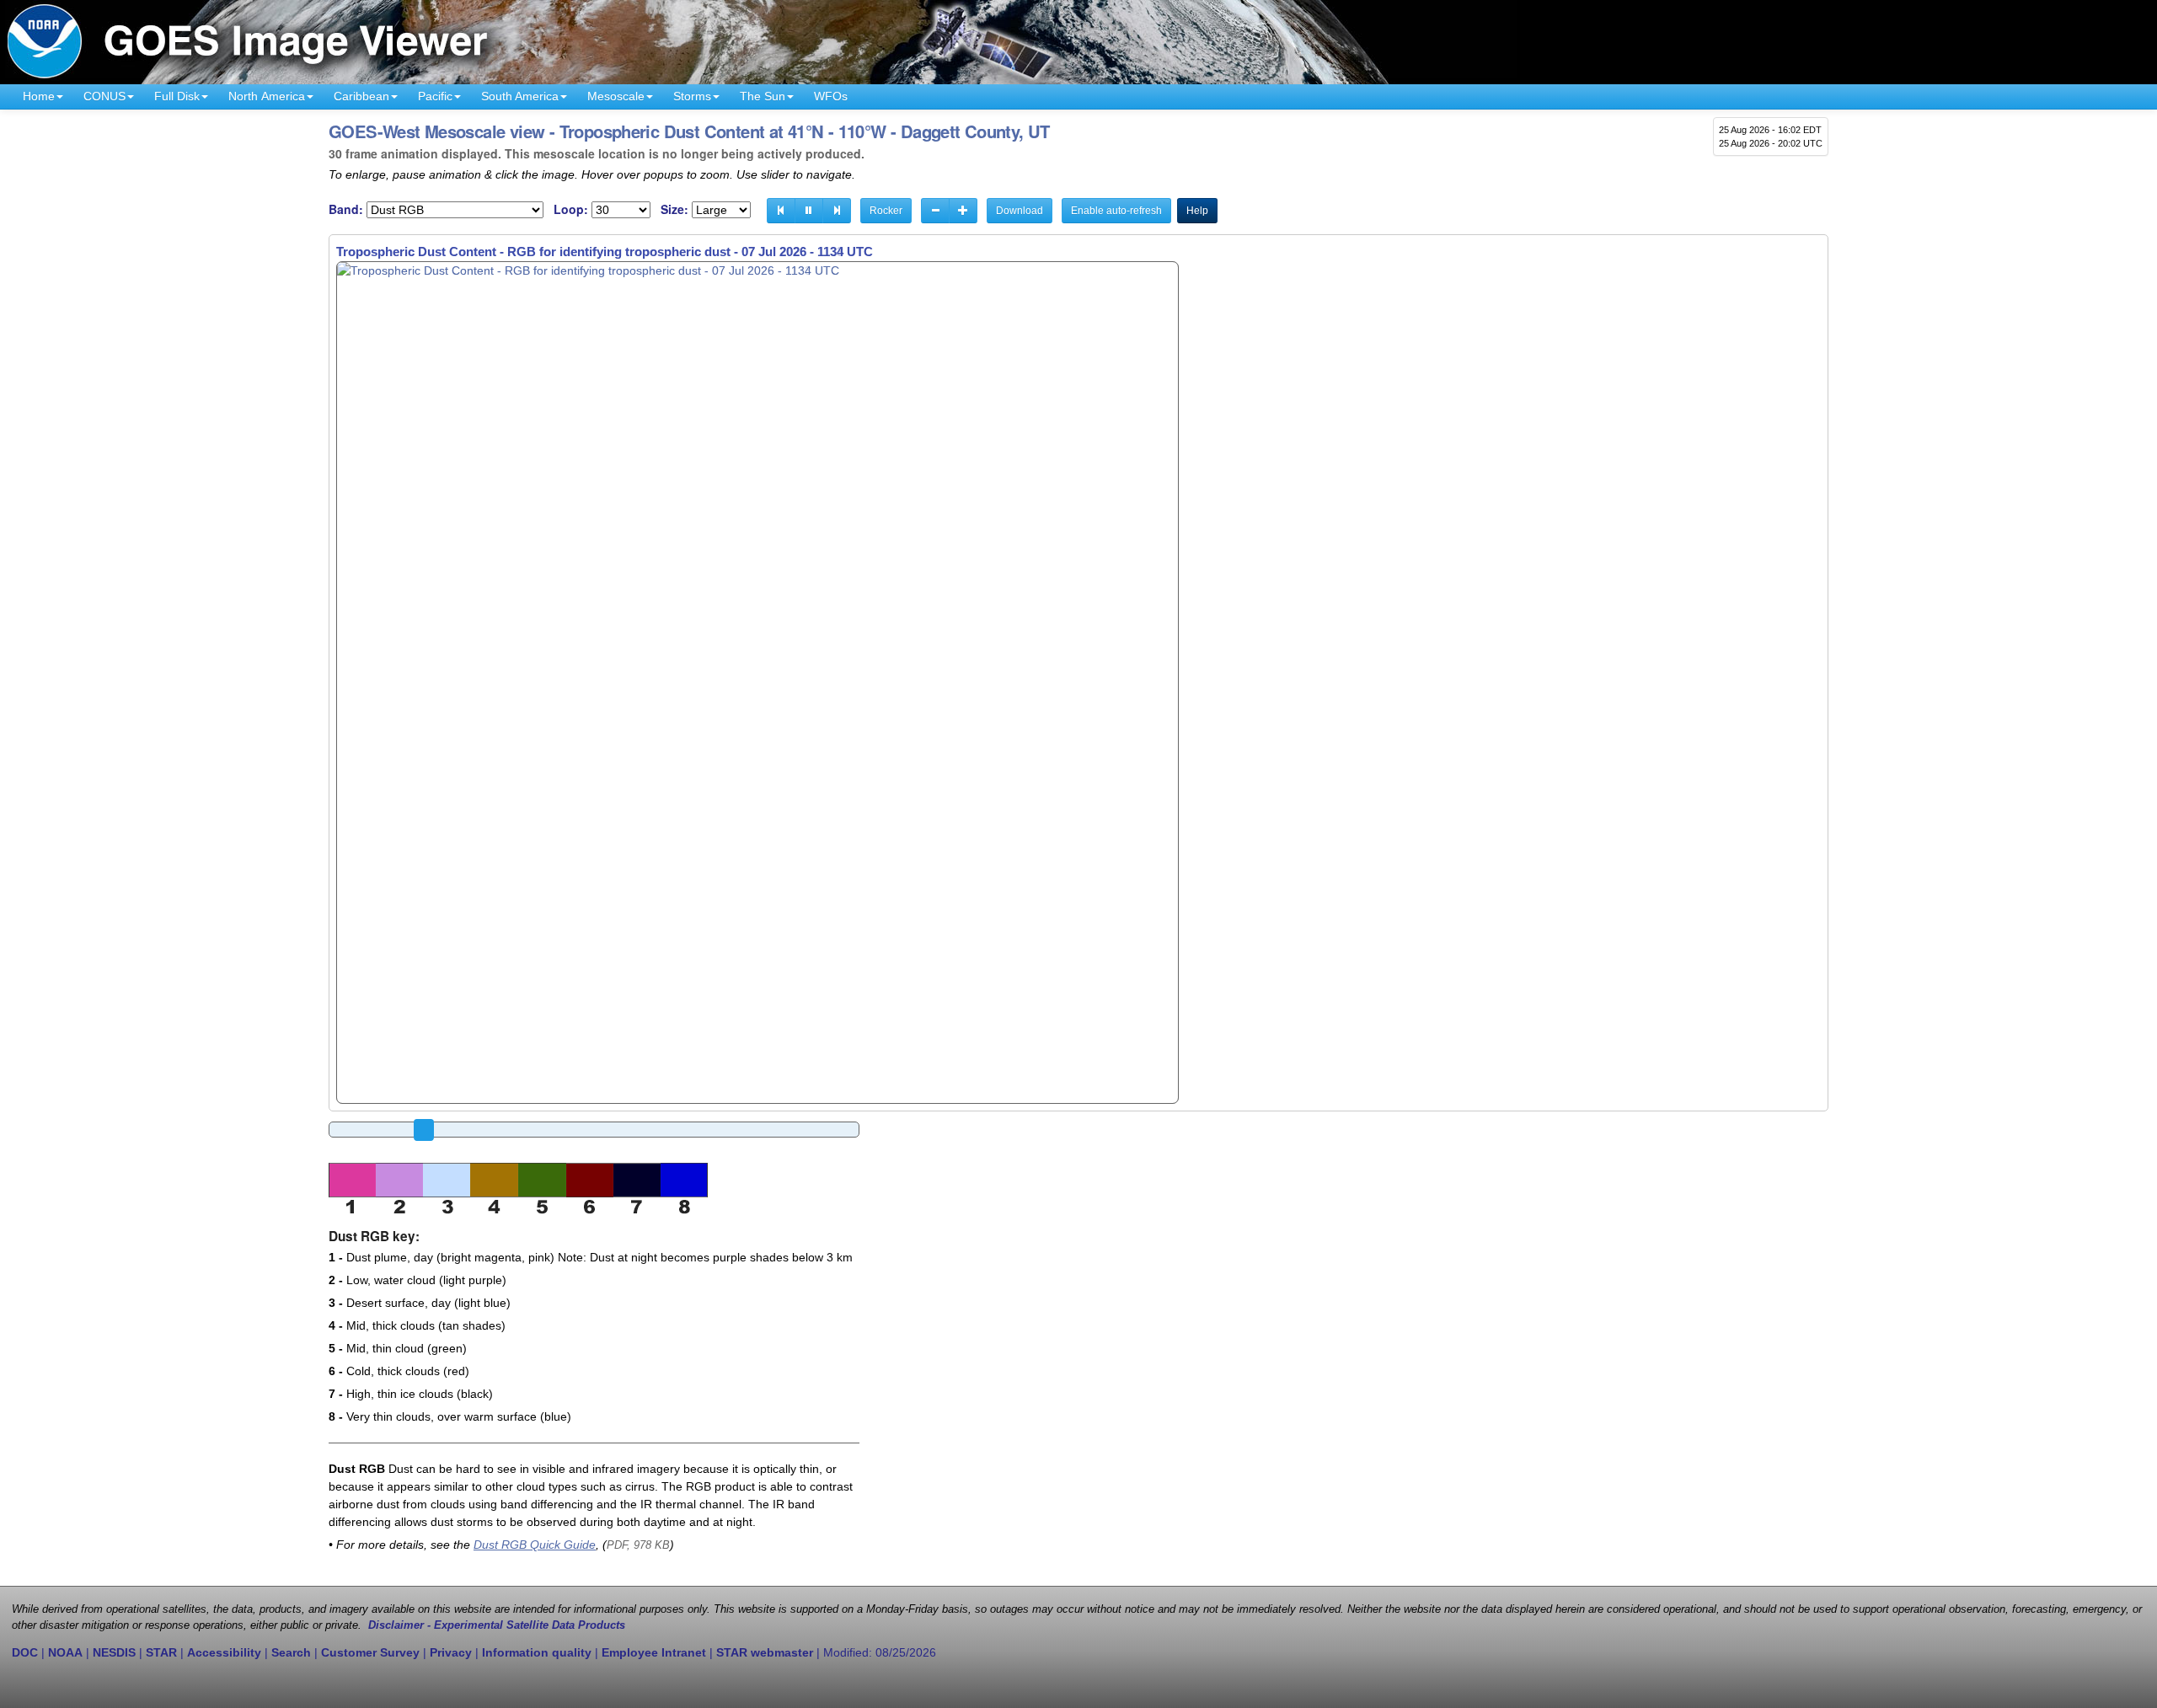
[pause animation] (809, 211)
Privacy (451, 1652)
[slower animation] (935, 211)
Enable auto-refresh (1116, 211)
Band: (346, 209)
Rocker (886, 211)
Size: (674, 209)
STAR (161, 1652)
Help (1197, 211)
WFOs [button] (831, 96)
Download (1020, 211)
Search (291, 1652)
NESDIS (114, 1652)
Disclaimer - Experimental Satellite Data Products (497, 1625)
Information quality (537, 1652)
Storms (692, 96)
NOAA (65, 1652)
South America (520, 96)
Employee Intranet (654, 1652)
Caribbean (361, 96)
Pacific (435, 96)
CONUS (104, 96)
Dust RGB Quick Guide (535, 1545)
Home (39, 96)
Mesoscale (616, 96)
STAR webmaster (765, 1652)
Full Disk (177, 96)
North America (267, 96)
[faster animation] (963, 211)
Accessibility (224, 1652)
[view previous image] (781, 211)
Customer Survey (370, 1652)
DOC (25, 1652)
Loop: (571, 209)
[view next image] (837, 211)
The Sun (763, 96)
